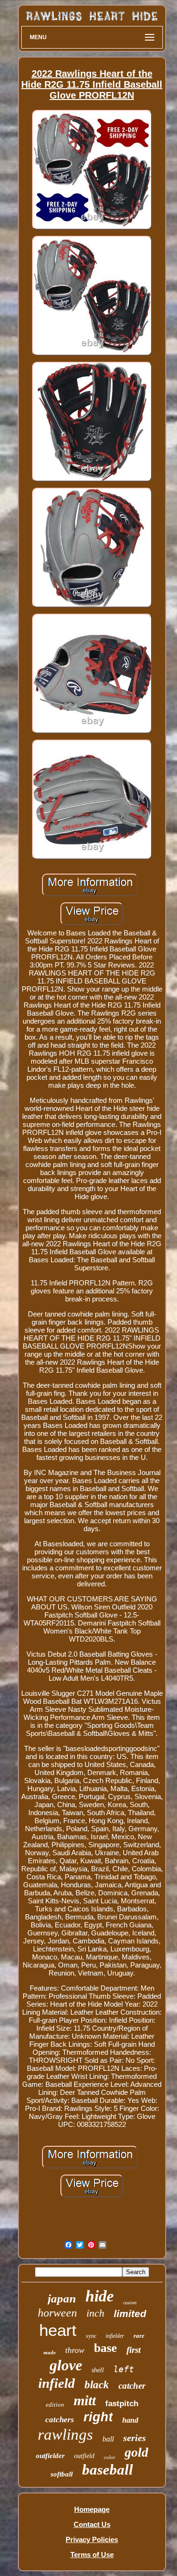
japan (62, 2298)
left (124, 2369)
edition (55, 2405)
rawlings (65, 2434)
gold (136, 2452)
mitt (85, 2400)
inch (95, 2313)
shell (98, 2370)
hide (100, 2296)
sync (91, 2336)
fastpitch (122, 2404)
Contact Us (92, 2524)
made (50, 2352)
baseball (108, 2470)
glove (66, 2365)
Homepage (92, 2509)
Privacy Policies (92, 2539)
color (110, 2457)
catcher (132, 2386)
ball (108, 2439)
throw (75, 2350)
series (135, 2438)
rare (139, 2336)
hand (130, 2420)
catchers (60, 2420)
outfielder (50, 2456)
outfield (84, 2456)
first (134, 2350)
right (98, 2417)
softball (62, 2474)
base (105, 2348)
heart (58, 2330)
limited (130, 2313)
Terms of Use (92, 2555)
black (97, 2385)
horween (57, 2313)
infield (57, 2383)
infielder (115, 2336)
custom (130, 2303)
